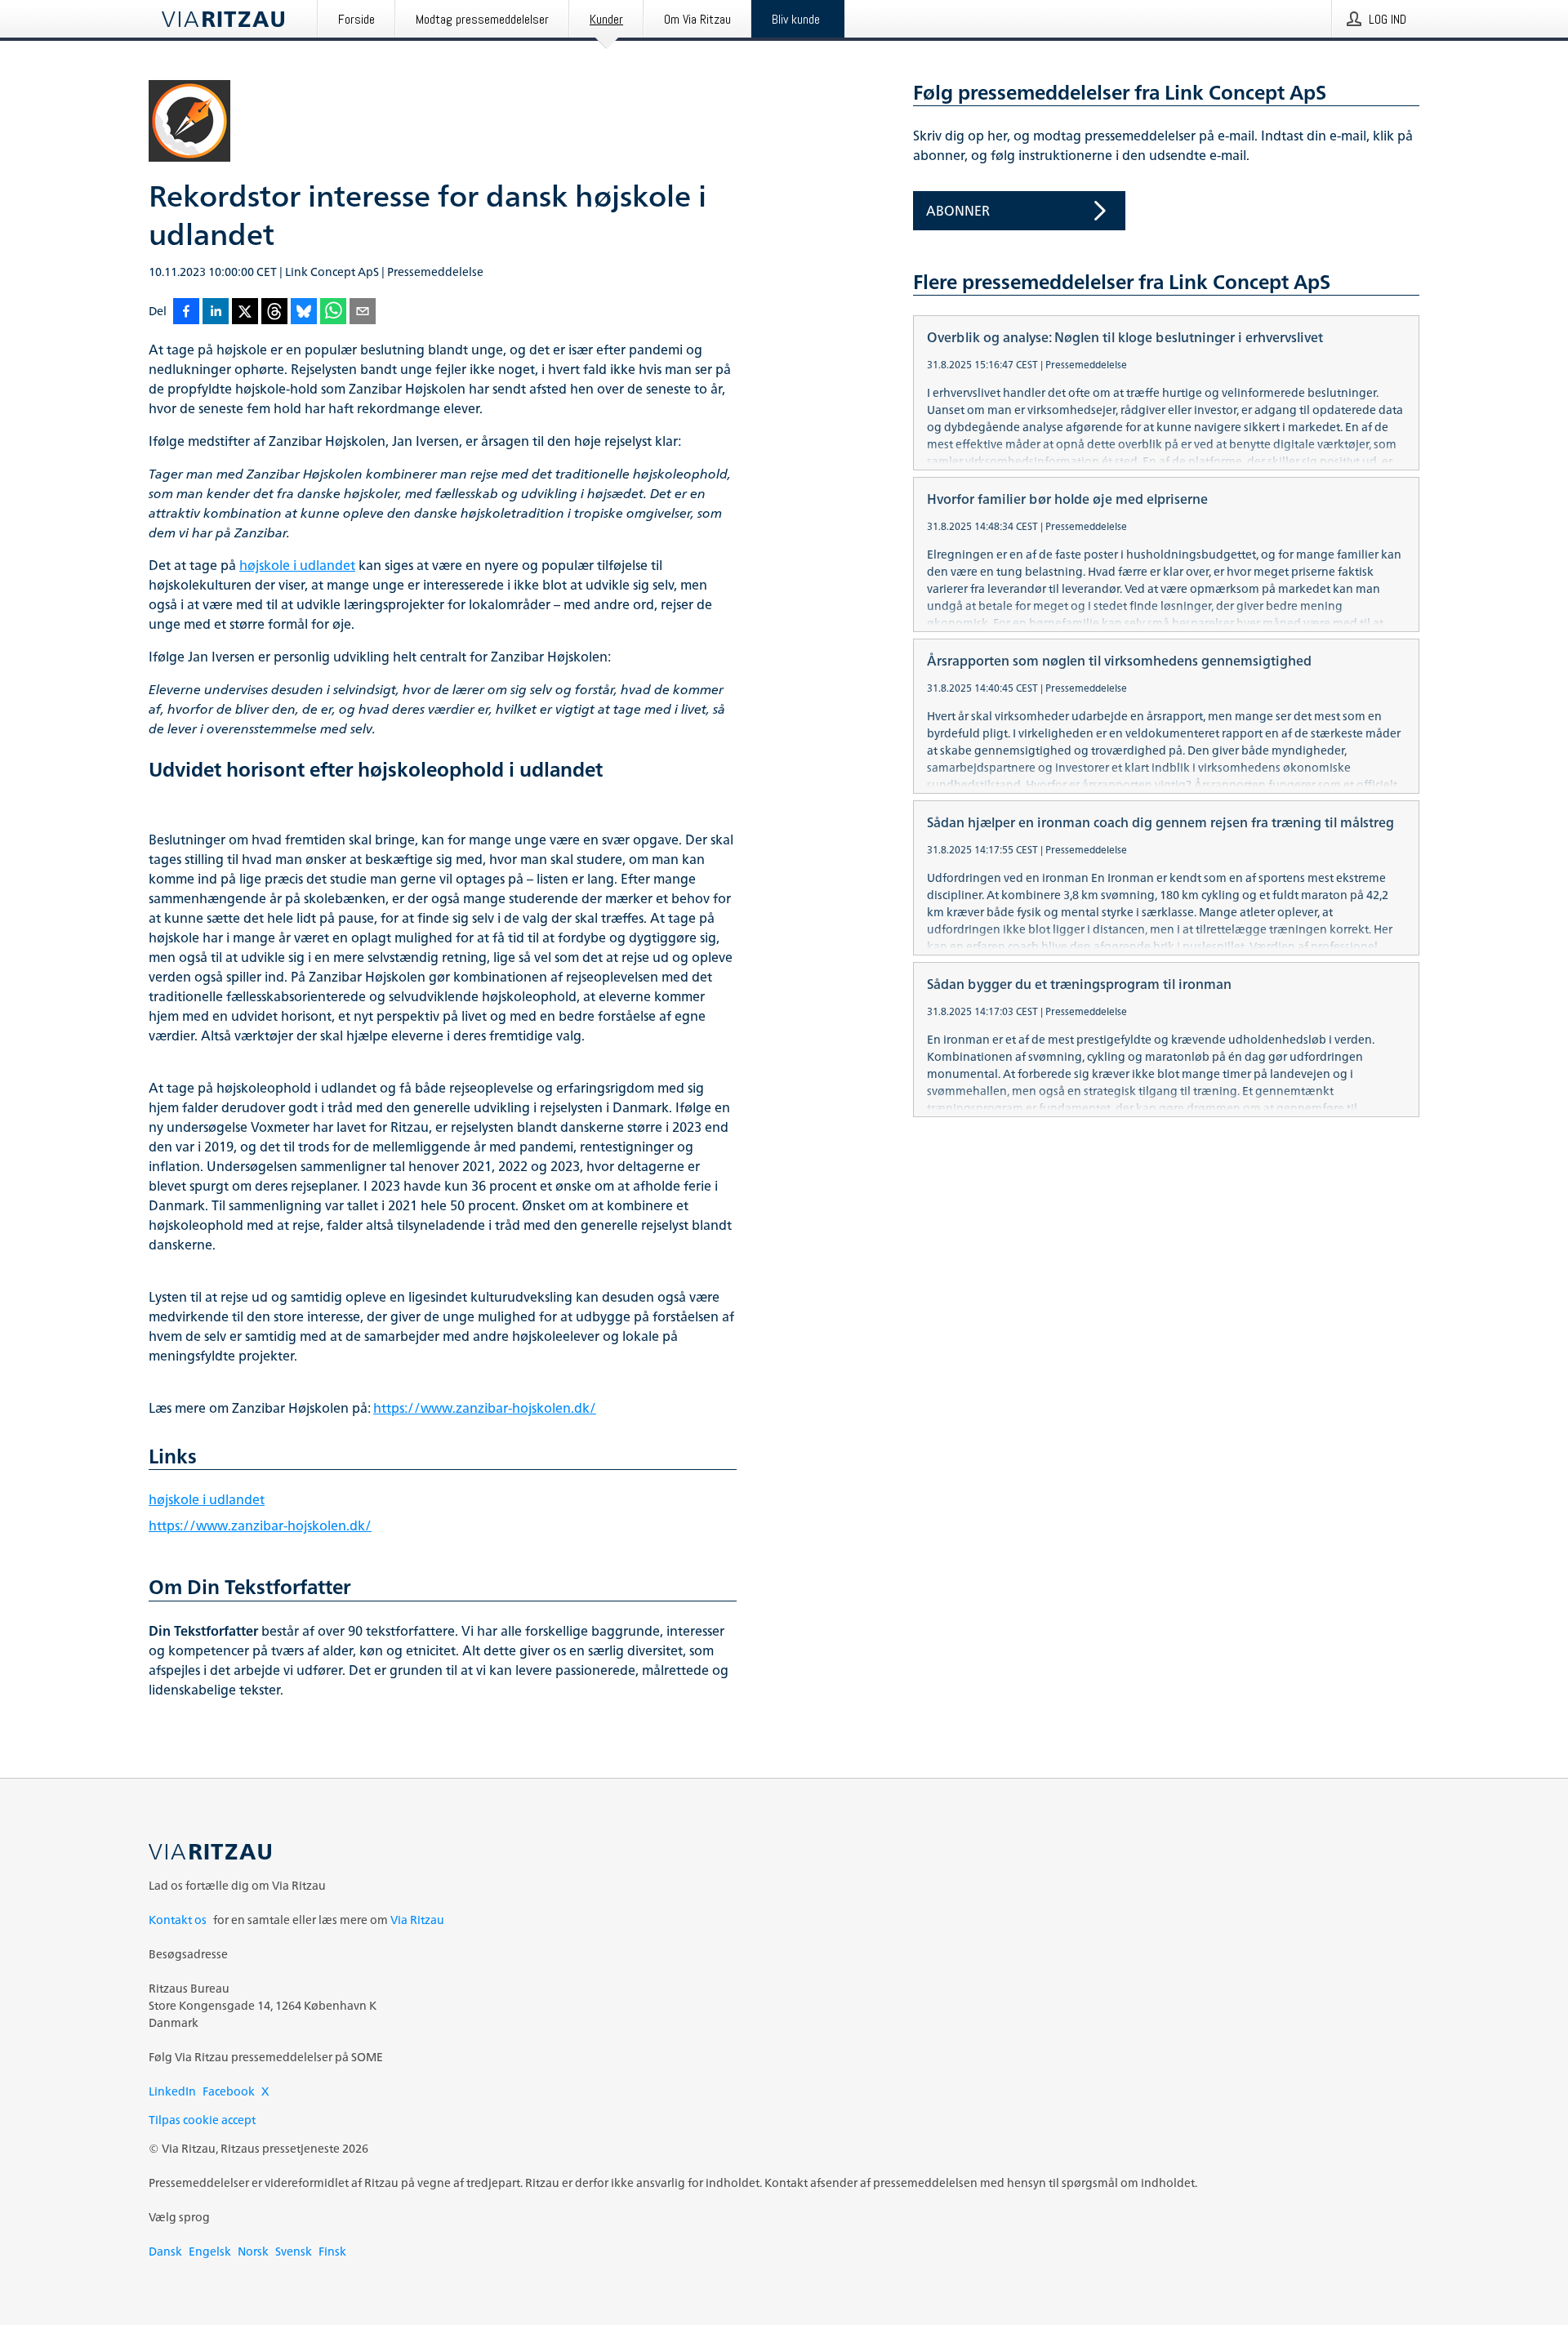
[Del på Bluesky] (304, 312)
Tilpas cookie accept (202, 2120)
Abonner (958, 211)
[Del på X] (245, 312)
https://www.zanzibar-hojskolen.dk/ (485, 1408)
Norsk (253, 2251)
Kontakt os (178, 1920)
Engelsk (210, 2251)
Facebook (229, 2091)
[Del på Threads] (274, 312)
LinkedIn (172, 2091)
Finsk (332, 2251)
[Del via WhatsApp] (333, 312)
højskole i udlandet (297, 565)
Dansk (165, 2251)
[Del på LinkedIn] (216, 312)
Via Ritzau (417, 1920)
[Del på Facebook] (186, 312)
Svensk (294, 2251)
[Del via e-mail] (363, 312)
